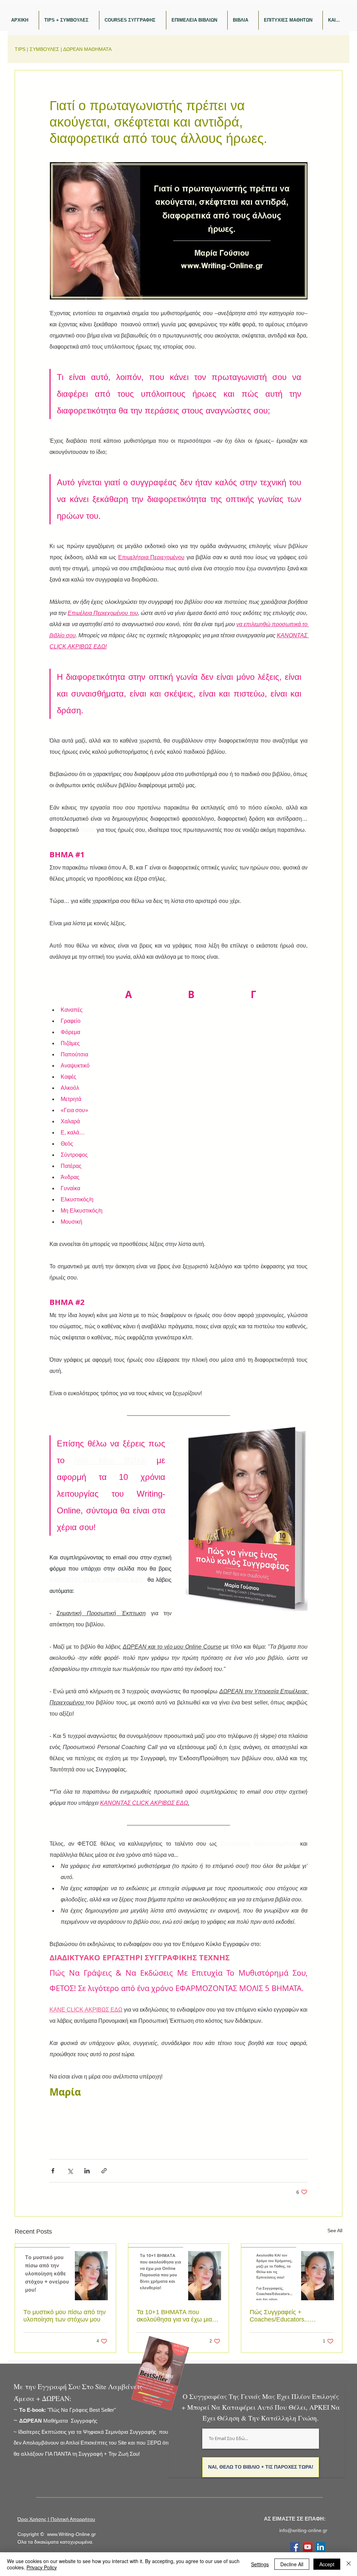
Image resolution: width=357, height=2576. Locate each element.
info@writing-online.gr (303, 2530)
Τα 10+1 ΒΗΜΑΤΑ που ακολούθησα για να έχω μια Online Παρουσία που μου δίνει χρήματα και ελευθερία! (175, 2316)
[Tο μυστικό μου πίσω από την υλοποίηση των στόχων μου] (65, 2272)
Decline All (292, 2564)
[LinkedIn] (321, 2547)
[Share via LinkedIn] (87, 2171)
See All (335, 2231)
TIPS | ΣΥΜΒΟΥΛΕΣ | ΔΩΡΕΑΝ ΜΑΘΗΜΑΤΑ (63, 49)
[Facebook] (295, 2547)
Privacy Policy (42, 2567)
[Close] (349, 2564)
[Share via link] (104, 2171)
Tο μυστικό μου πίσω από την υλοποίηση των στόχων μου (64, 2316)
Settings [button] (260, 2564)
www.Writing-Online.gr (71, 2534)
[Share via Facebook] (53, 2171)
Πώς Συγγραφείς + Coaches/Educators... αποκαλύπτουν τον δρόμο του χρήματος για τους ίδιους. (291, 2316)
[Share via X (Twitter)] (70, 2171)
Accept (327, 2564)
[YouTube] (308, 2547)
